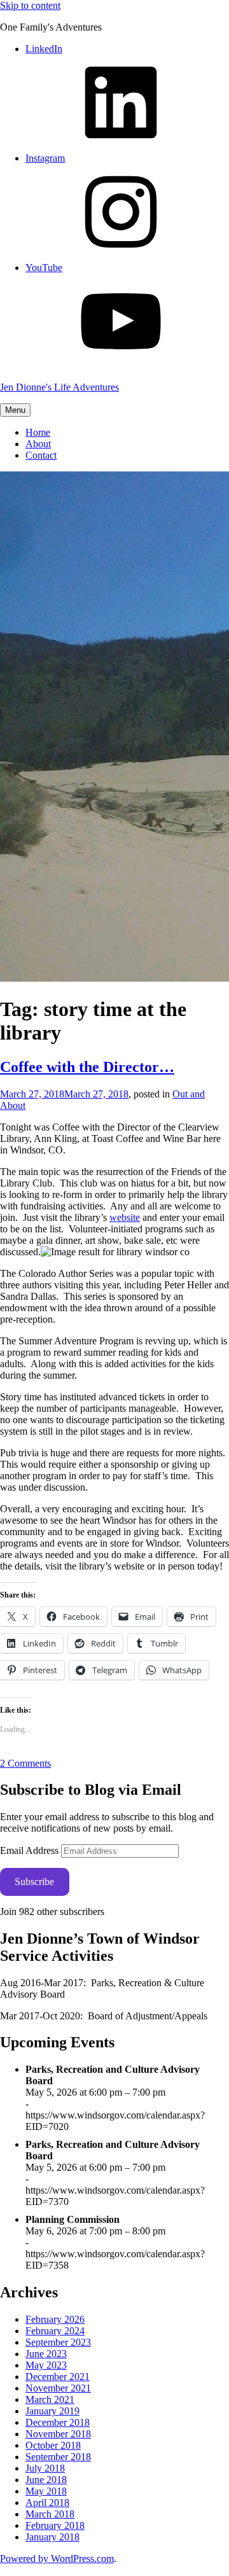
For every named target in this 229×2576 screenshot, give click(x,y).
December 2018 (58, 2422)
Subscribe (34, 1882)
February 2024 (55, 2331)
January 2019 (52, 2411)
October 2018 (53, 2445)
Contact (41, 455)
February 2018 (55, 2525)
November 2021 (58, 2388)
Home (38, 432)
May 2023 (46, 2365)
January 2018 (52, 2537)
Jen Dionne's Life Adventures (59, 387)
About (38, 444)
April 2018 (47, 2503)
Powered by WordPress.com (57, 2559)
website (125, 1217)
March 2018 (50, 2514)
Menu (15, 410)
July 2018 (45, 2468)
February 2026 (55, 2319)
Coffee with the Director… (87, 1067)
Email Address (31, 1850)
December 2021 (58, 2377)
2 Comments (25, 1763)
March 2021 (50, 2399)
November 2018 (58, 2434)
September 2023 (58, 2342)
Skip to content (30, 5)
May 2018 (46, 2491)
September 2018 (58, 2457)
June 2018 (46, 2480)
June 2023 (46, 2354)
